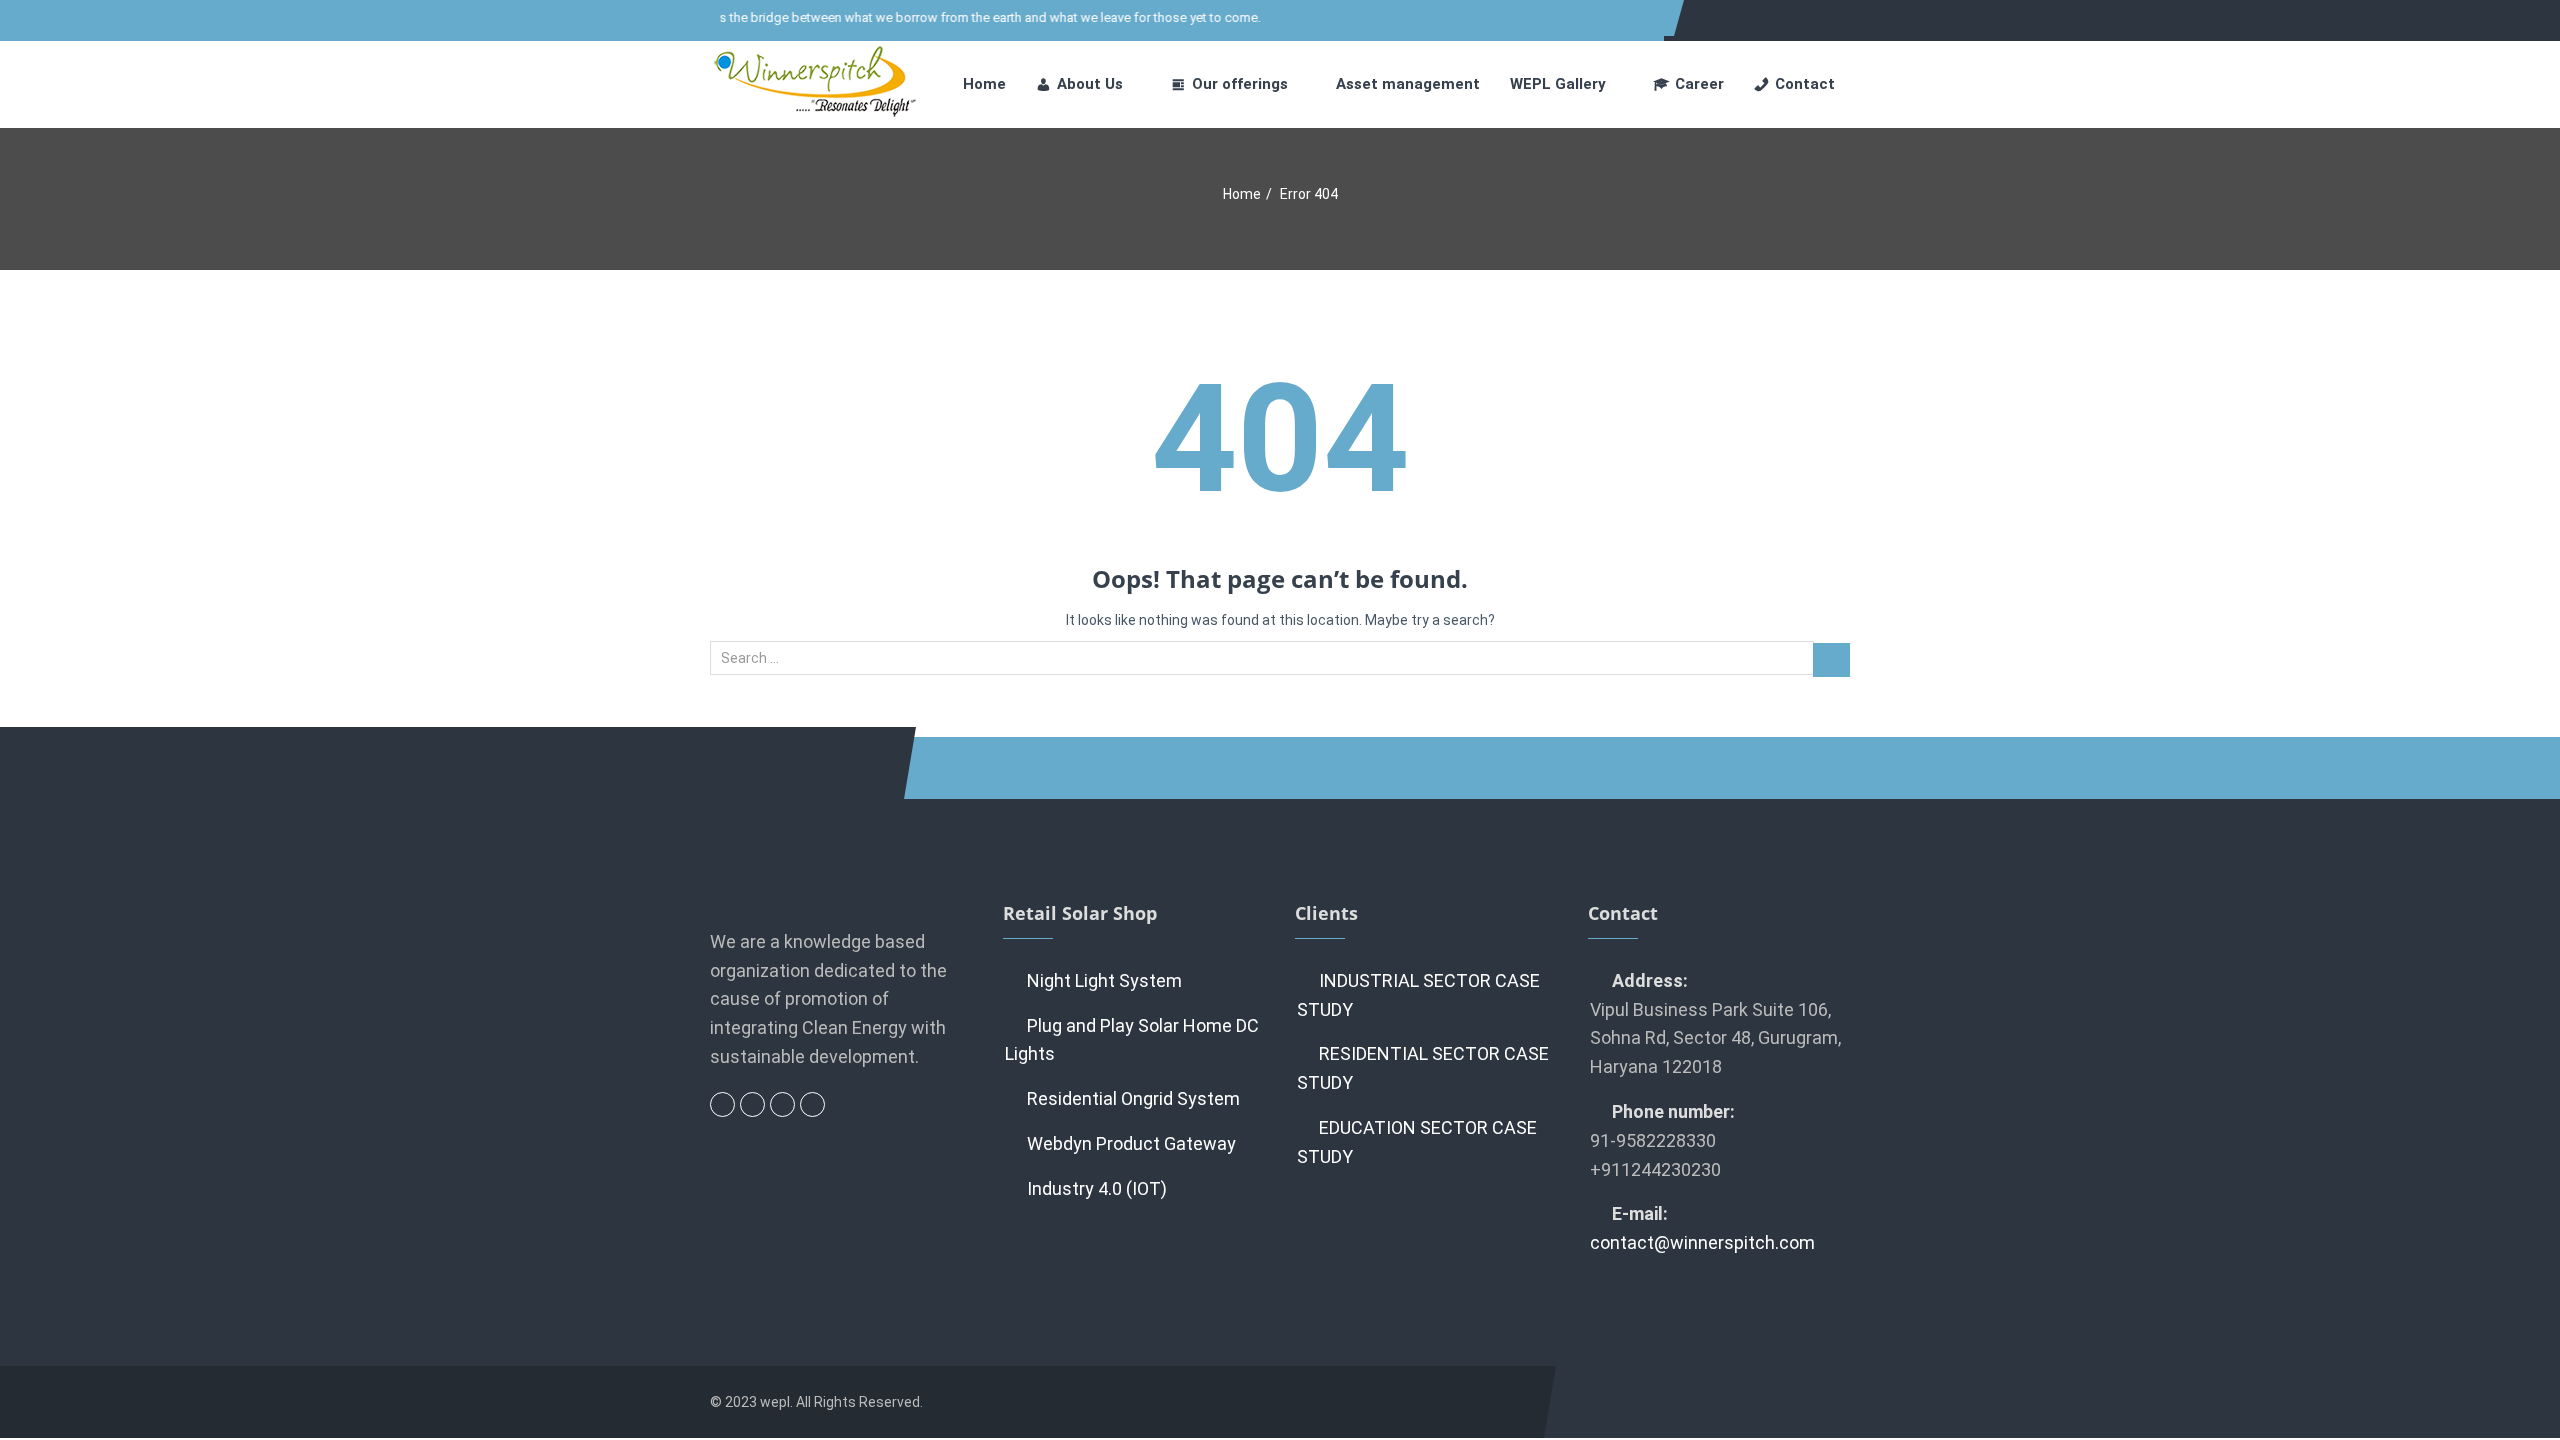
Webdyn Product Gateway (1131, 1143)
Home (984, 84)
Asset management (1408, 84)
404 (1280, 440)
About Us (1090, 84)
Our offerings (1240, 84)
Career (1699, 84)
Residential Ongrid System (1133, 1098)
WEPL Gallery (1558, 84)
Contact (1805, 84)
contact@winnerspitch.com (1702, 1242)
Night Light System (1104, 980)
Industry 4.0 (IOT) (1097, 1188)
